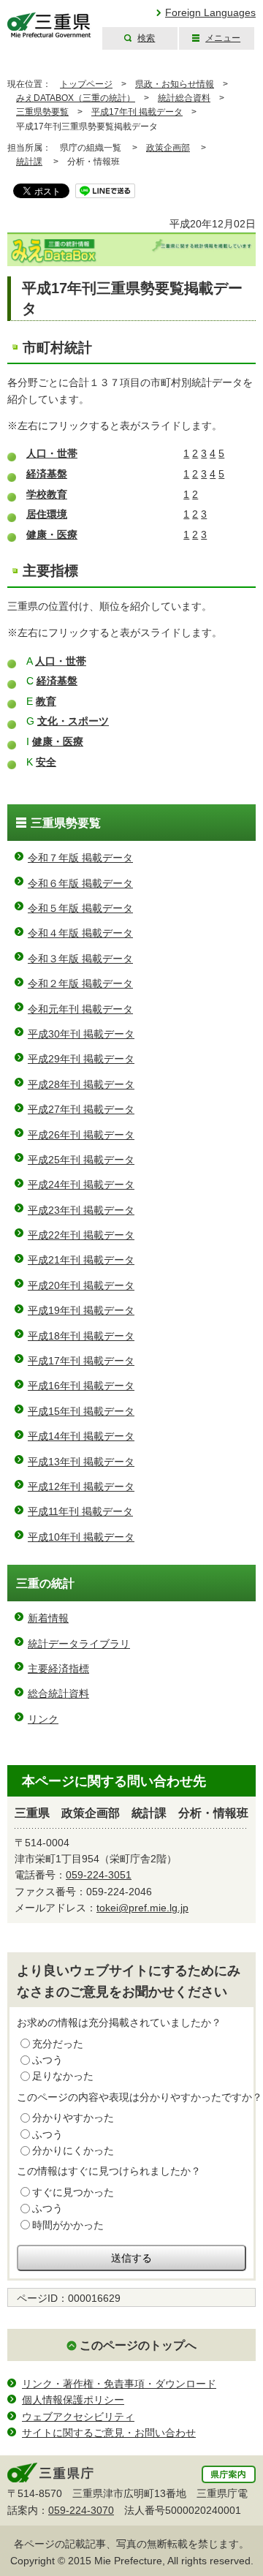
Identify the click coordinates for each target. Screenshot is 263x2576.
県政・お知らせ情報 (175, 84)
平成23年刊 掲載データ (81, 1210)
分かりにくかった (73, 2150)
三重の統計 (45, 1583)
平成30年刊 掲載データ (81, 1034)
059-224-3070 (81, 2510)
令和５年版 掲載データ (80, 908)
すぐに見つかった (73, 2192)
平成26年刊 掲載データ (81, 1135)
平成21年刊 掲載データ (81, 1260)
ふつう (47, 2060)
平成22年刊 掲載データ (81, 1235)
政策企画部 (168, 148)
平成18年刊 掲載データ (81, 1336)
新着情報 (48, 1618)
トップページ (86, 84)
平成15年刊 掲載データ (81, 1411)
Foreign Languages (210, 12)
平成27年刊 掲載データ (81, 1109)
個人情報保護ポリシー (73, 2400)
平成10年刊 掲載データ (81, 1537)
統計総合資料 (184, 98)
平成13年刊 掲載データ (81, 1462)
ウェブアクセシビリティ (78, 2417)
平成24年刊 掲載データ (81, 1185)
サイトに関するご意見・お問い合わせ (109, 2433)
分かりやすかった (73, 2118)
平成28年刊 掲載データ (81, 1084)
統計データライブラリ (79, 1644)
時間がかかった (68, 2225)
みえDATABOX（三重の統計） (76, 98)
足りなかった (63, 2076)
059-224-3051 (99, 1875)
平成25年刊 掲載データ (81, 1160)
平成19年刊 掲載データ (81, 1310)
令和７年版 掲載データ (80, 858)
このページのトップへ (138, 2345)
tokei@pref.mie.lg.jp (142, 1908)
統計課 (29, 162)
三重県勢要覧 (42, 112)
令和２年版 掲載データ (80, 983)
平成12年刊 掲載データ (81, 1487)
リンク (43, 1719)
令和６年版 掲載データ (80, 883)
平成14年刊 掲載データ (81, 1436)
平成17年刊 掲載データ (137, 112)
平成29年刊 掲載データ (81, 1059)
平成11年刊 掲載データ (80, 1511)
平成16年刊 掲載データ (81, 1386)
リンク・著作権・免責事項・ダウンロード (119, 2384)
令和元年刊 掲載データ (80, 1009)
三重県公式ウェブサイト (49, 25)
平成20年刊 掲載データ (81, 1285)
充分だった (58, 2044)
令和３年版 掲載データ (80, 959)
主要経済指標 (58, 1669)
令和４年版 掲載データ (80, 933)
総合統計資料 (58, 1693)
